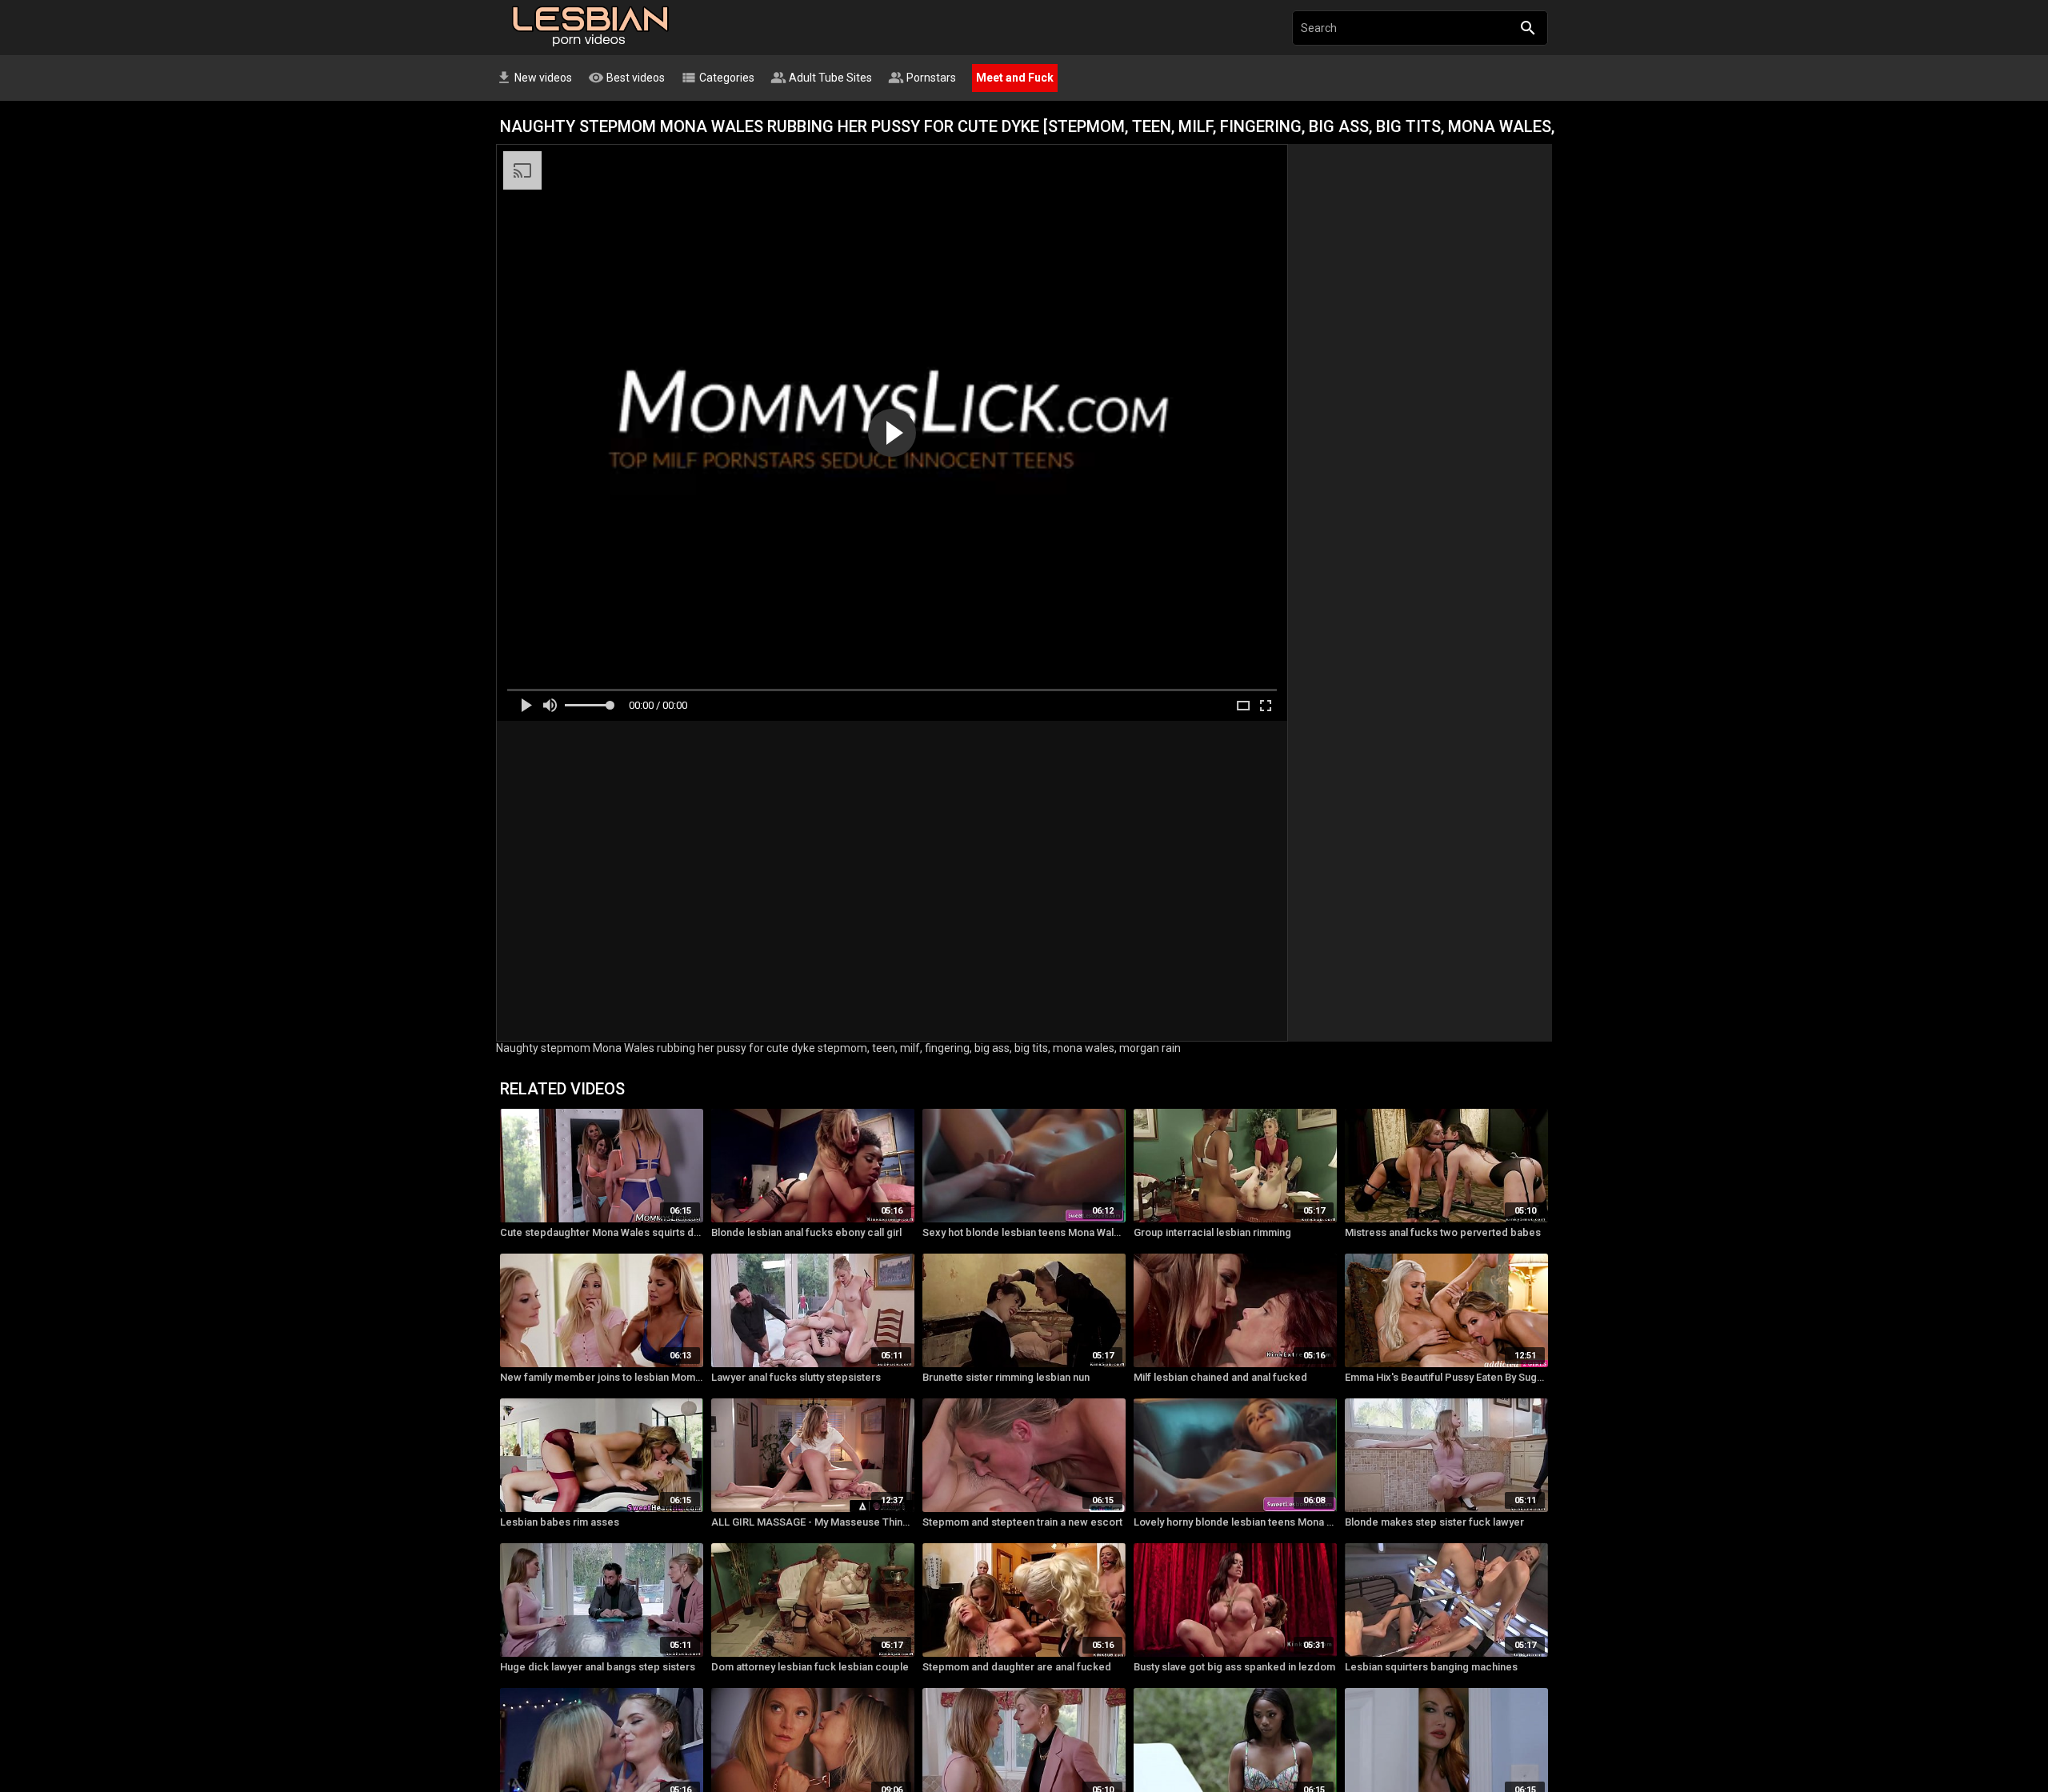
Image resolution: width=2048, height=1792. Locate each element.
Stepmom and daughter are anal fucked (1017, 1667)
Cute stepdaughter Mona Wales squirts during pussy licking (602, 1232)
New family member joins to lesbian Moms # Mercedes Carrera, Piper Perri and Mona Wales (602, 1377)
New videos (534, 78)
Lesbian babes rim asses (560, 1522)
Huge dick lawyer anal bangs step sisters (598, 1667)
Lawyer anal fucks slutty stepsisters (796, 1377)
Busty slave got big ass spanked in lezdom (1234, 1667)
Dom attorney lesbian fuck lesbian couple (810, 1667)
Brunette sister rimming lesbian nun (1006, 1377)
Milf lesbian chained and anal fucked (1220, 1377)
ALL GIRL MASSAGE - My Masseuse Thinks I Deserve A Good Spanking (813, 1522)
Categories (718, 78)
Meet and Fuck (1015, 78)
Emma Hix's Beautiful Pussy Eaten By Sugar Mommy (1446, 1377)
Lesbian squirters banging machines (1431, 1667)
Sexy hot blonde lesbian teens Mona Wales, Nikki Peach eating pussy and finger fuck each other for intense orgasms (1024, 1232)
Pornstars (922, 78)
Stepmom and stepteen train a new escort (1022, 1522)
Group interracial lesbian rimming (1212, 1232)
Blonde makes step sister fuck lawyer (1434, 1522)
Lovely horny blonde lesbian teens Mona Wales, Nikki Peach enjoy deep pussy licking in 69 (1235, 1522)
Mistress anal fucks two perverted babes (1443, 1232)
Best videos (626, 78)
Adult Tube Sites (821, 78)
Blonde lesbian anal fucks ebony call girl (806, 1232)
